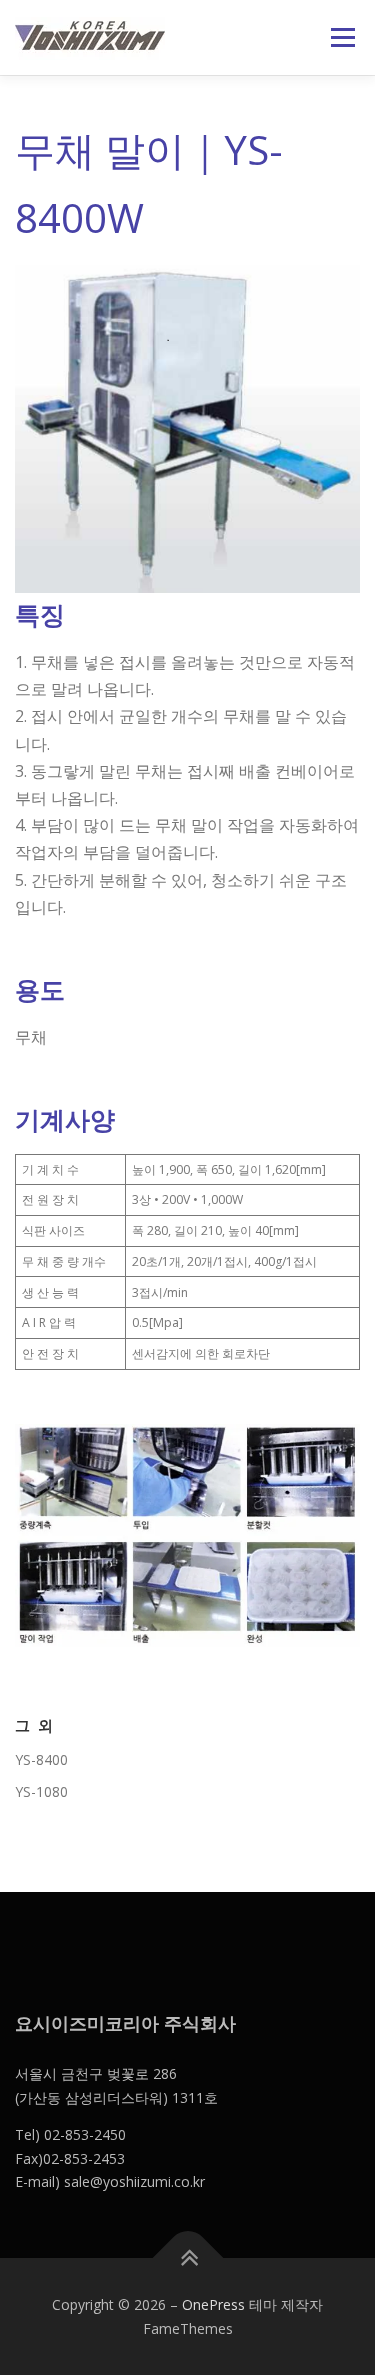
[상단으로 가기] (187, 2257)
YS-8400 (41, 1759)
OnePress (213, 2304)
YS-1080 (41, 1791)
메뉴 (337, 37)
